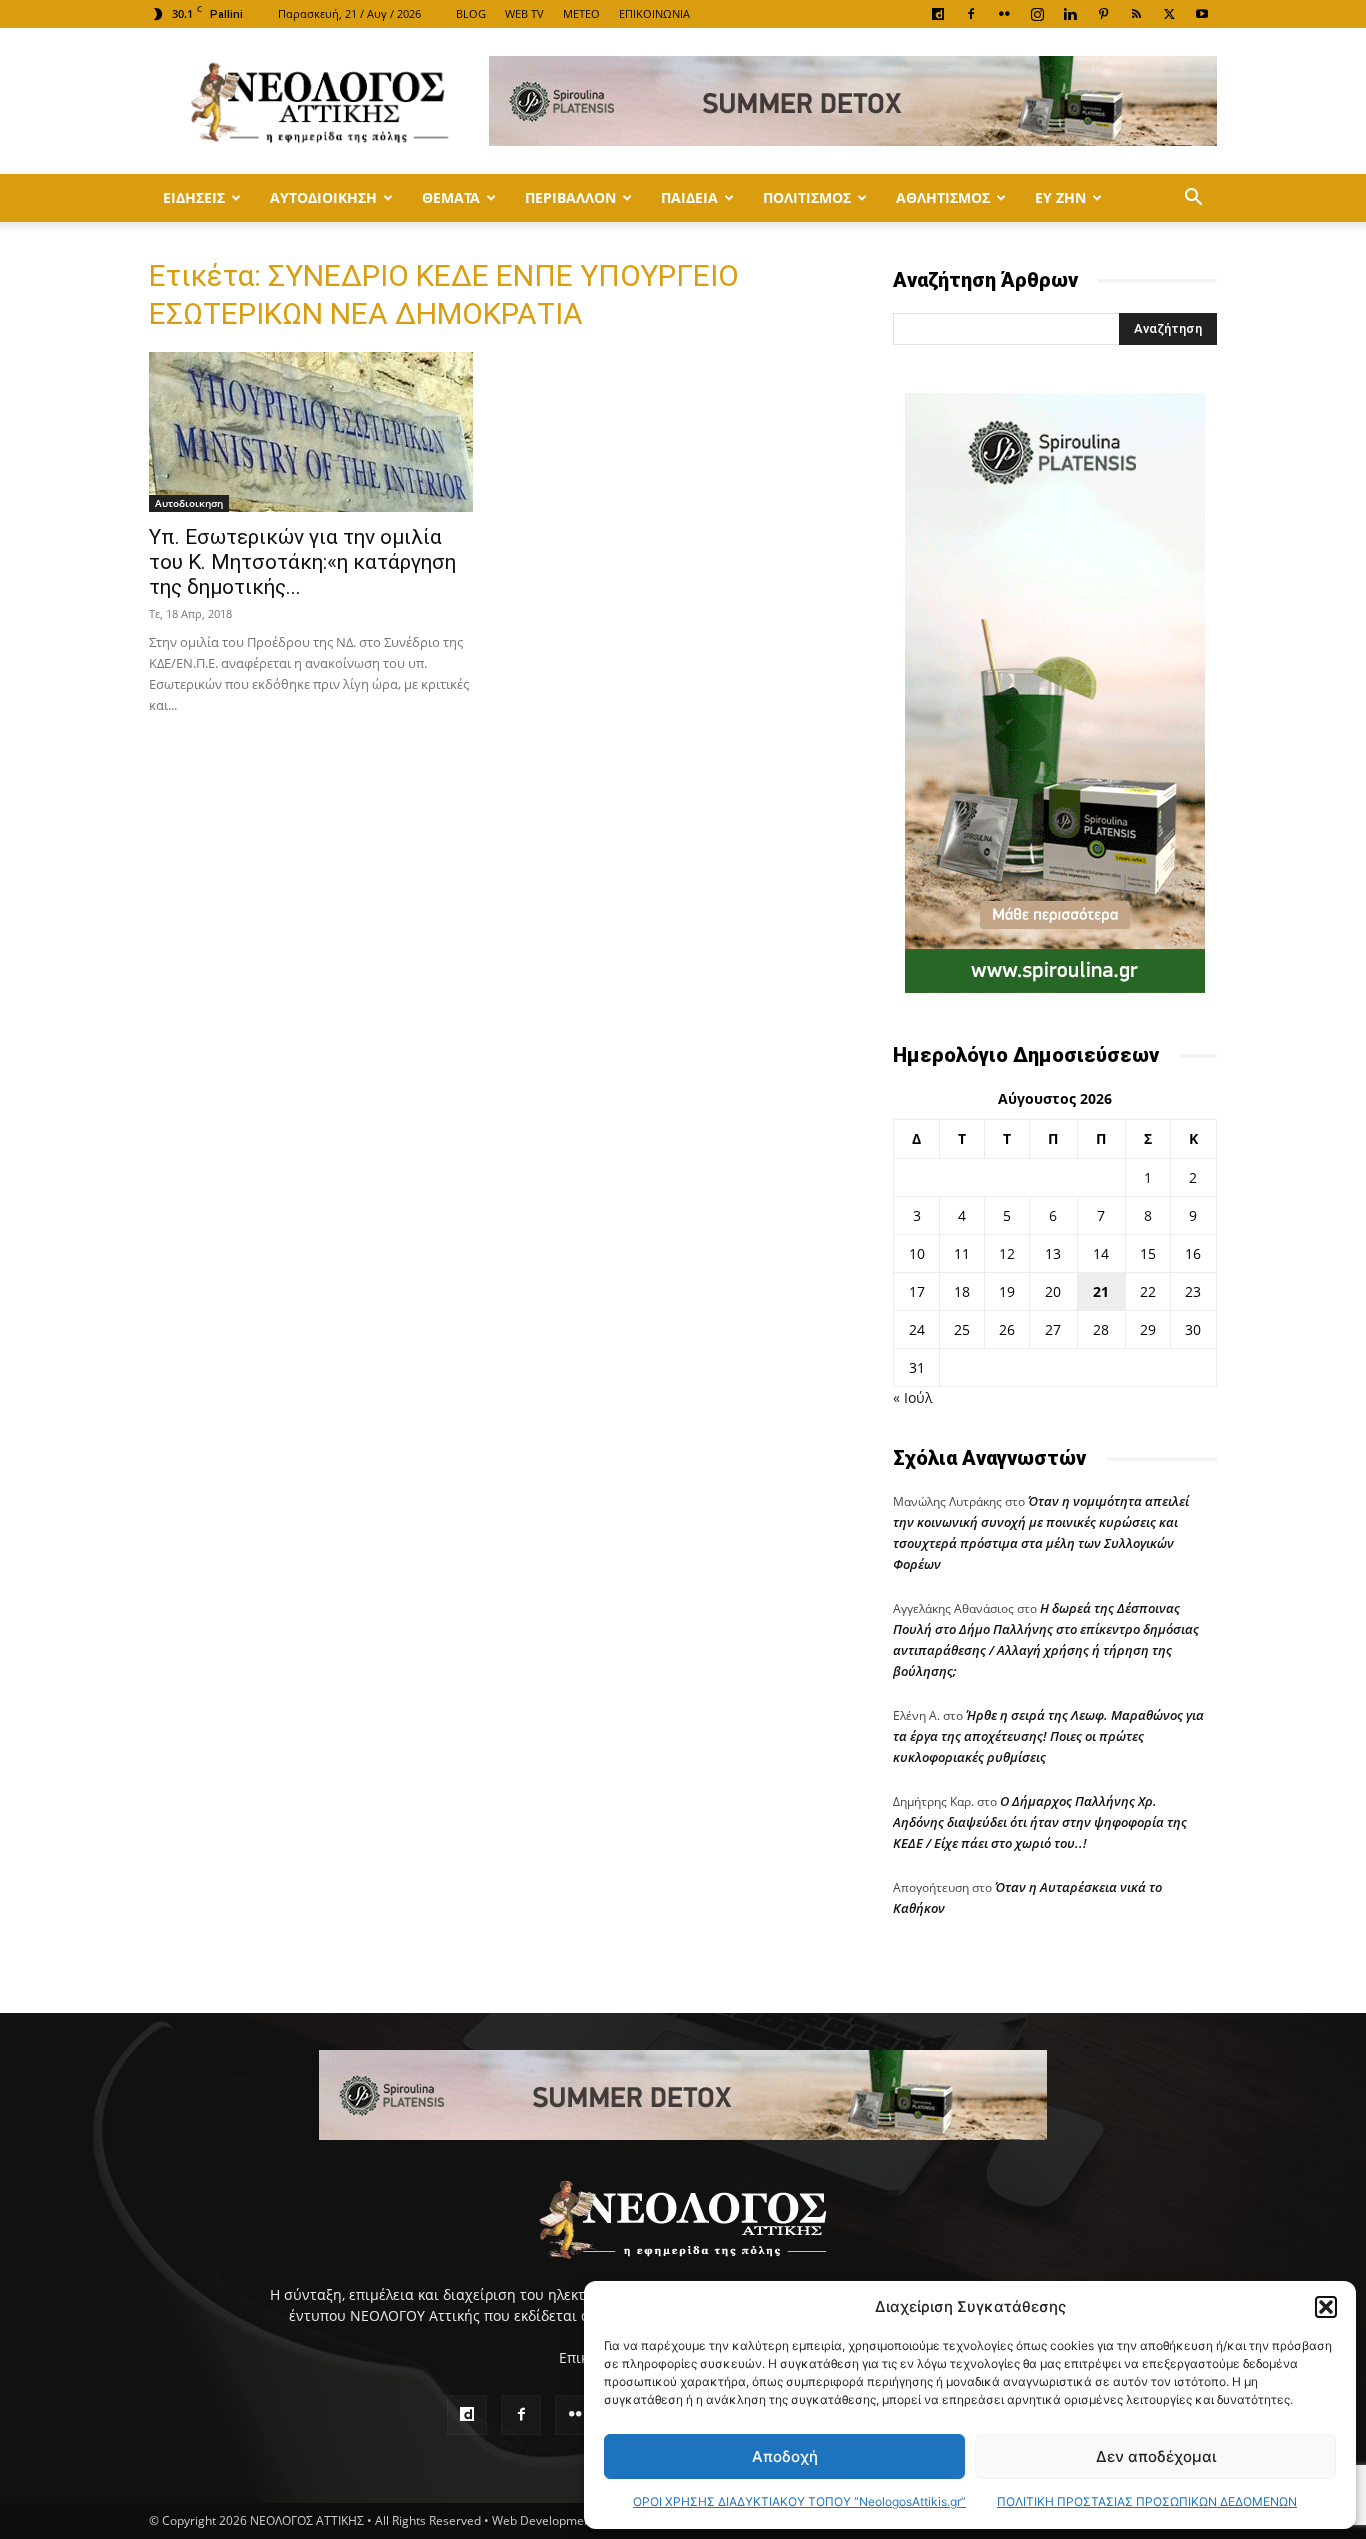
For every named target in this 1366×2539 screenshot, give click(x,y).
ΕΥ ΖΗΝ (1060, 197)
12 (1007, 1253)
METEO (581, 13)
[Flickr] (1004, 14)
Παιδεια (689, 197)
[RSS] (1136, 14)
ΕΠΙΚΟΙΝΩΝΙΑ (654, 13)
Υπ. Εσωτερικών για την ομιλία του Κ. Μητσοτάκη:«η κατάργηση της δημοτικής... (302, 562)
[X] (1169, 14)
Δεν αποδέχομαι (1156, 2456)
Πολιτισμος (807, 197)
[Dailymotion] (938, 14)
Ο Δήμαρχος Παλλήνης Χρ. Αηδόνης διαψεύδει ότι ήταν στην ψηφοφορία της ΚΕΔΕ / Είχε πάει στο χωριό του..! (1040, 1822)
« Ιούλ (912, 1397)
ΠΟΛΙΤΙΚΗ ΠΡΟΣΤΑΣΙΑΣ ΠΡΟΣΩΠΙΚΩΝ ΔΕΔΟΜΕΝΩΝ (1147, 2501)
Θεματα (451, 197)
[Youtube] (1202, 14)
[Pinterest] (1103, 14)
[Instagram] (1037, 14)
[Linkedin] (1070, 14)
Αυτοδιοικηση (323, 197)
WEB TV (524, 13)
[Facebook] (971, 14)
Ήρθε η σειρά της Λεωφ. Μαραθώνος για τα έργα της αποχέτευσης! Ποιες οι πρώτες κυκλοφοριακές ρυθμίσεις (1048, 1736)
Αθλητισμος (943, 197)
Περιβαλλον (570, 197)
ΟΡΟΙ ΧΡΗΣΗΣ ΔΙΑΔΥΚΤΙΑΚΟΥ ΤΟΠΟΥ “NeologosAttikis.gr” (799, 2501)
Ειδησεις (194, 197)
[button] (1326, 2307)
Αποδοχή (785, 2456)
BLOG (471, 13)
